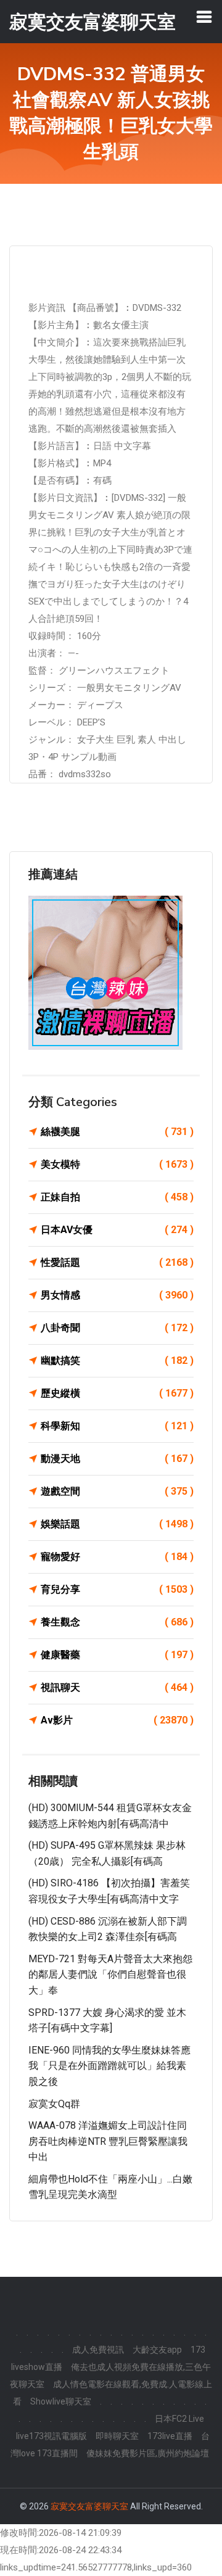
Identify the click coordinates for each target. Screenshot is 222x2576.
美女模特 (117, 1164)
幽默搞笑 (117, 1360)
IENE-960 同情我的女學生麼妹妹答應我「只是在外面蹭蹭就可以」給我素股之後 (109, 2066)
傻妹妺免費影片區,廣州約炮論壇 (148, 2453)
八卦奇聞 (117, 1328)
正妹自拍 (117, 1197)
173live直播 (170, 2436)
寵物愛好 (117, 1557)
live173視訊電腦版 (51, 2436)
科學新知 (117, 1426)
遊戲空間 (117, 1491)
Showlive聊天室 (61, 2401)
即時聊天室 (117, 2436)
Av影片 (117, 1720)
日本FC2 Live (179, 2419)
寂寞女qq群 (54, 2104)
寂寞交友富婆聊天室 (89, 2506)
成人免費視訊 (98, 2350)
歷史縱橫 (117, 1393)
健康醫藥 (117, 1655)
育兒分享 (117, 1589)
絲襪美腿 (117, 1132)
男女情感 (117, 1295)
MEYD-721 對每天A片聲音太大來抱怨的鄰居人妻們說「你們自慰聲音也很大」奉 (110, 1975)
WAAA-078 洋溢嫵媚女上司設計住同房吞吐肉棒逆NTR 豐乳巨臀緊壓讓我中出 (108, 2141)
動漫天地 (117, 1459)
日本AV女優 (117, 1230)
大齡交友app (157, 2350)
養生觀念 (117, 1622)
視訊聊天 (117, 1687)
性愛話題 (117, 1262)
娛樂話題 (117, 1524)
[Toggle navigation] (204, 17)
